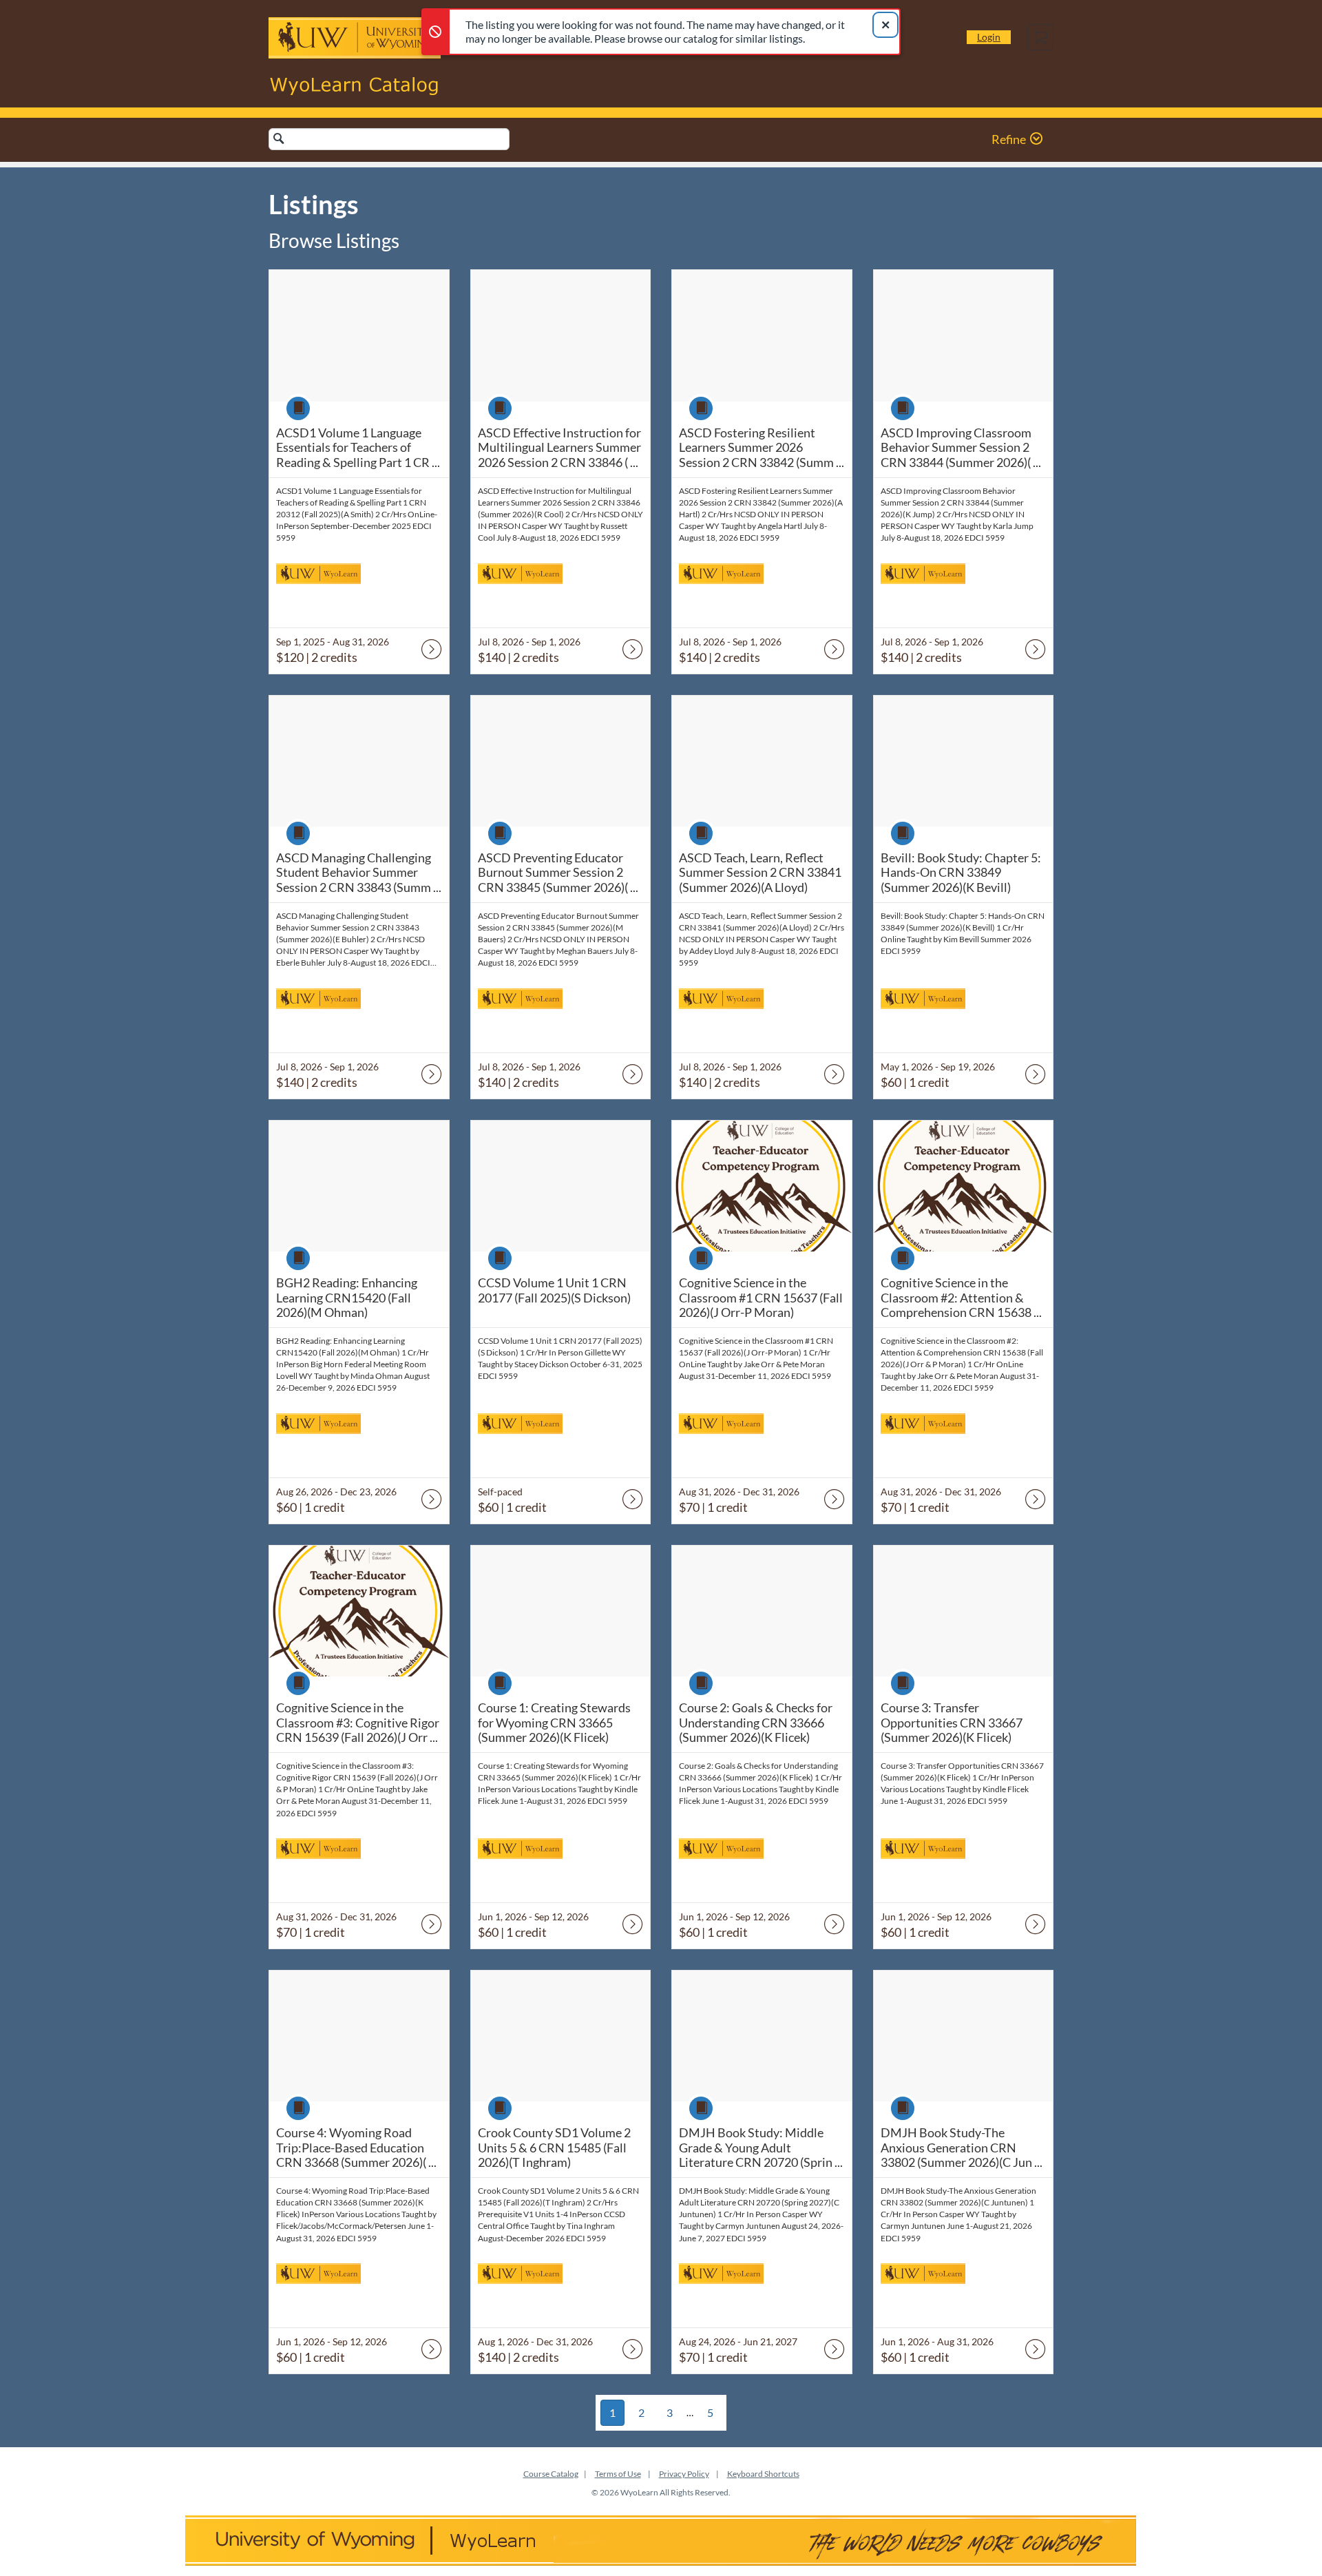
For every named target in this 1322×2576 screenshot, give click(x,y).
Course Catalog (551, 2474)
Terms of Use (618, 2474)
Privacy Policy (684, 2474)
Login (989, 37)
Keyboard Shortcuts (763, 2474)
